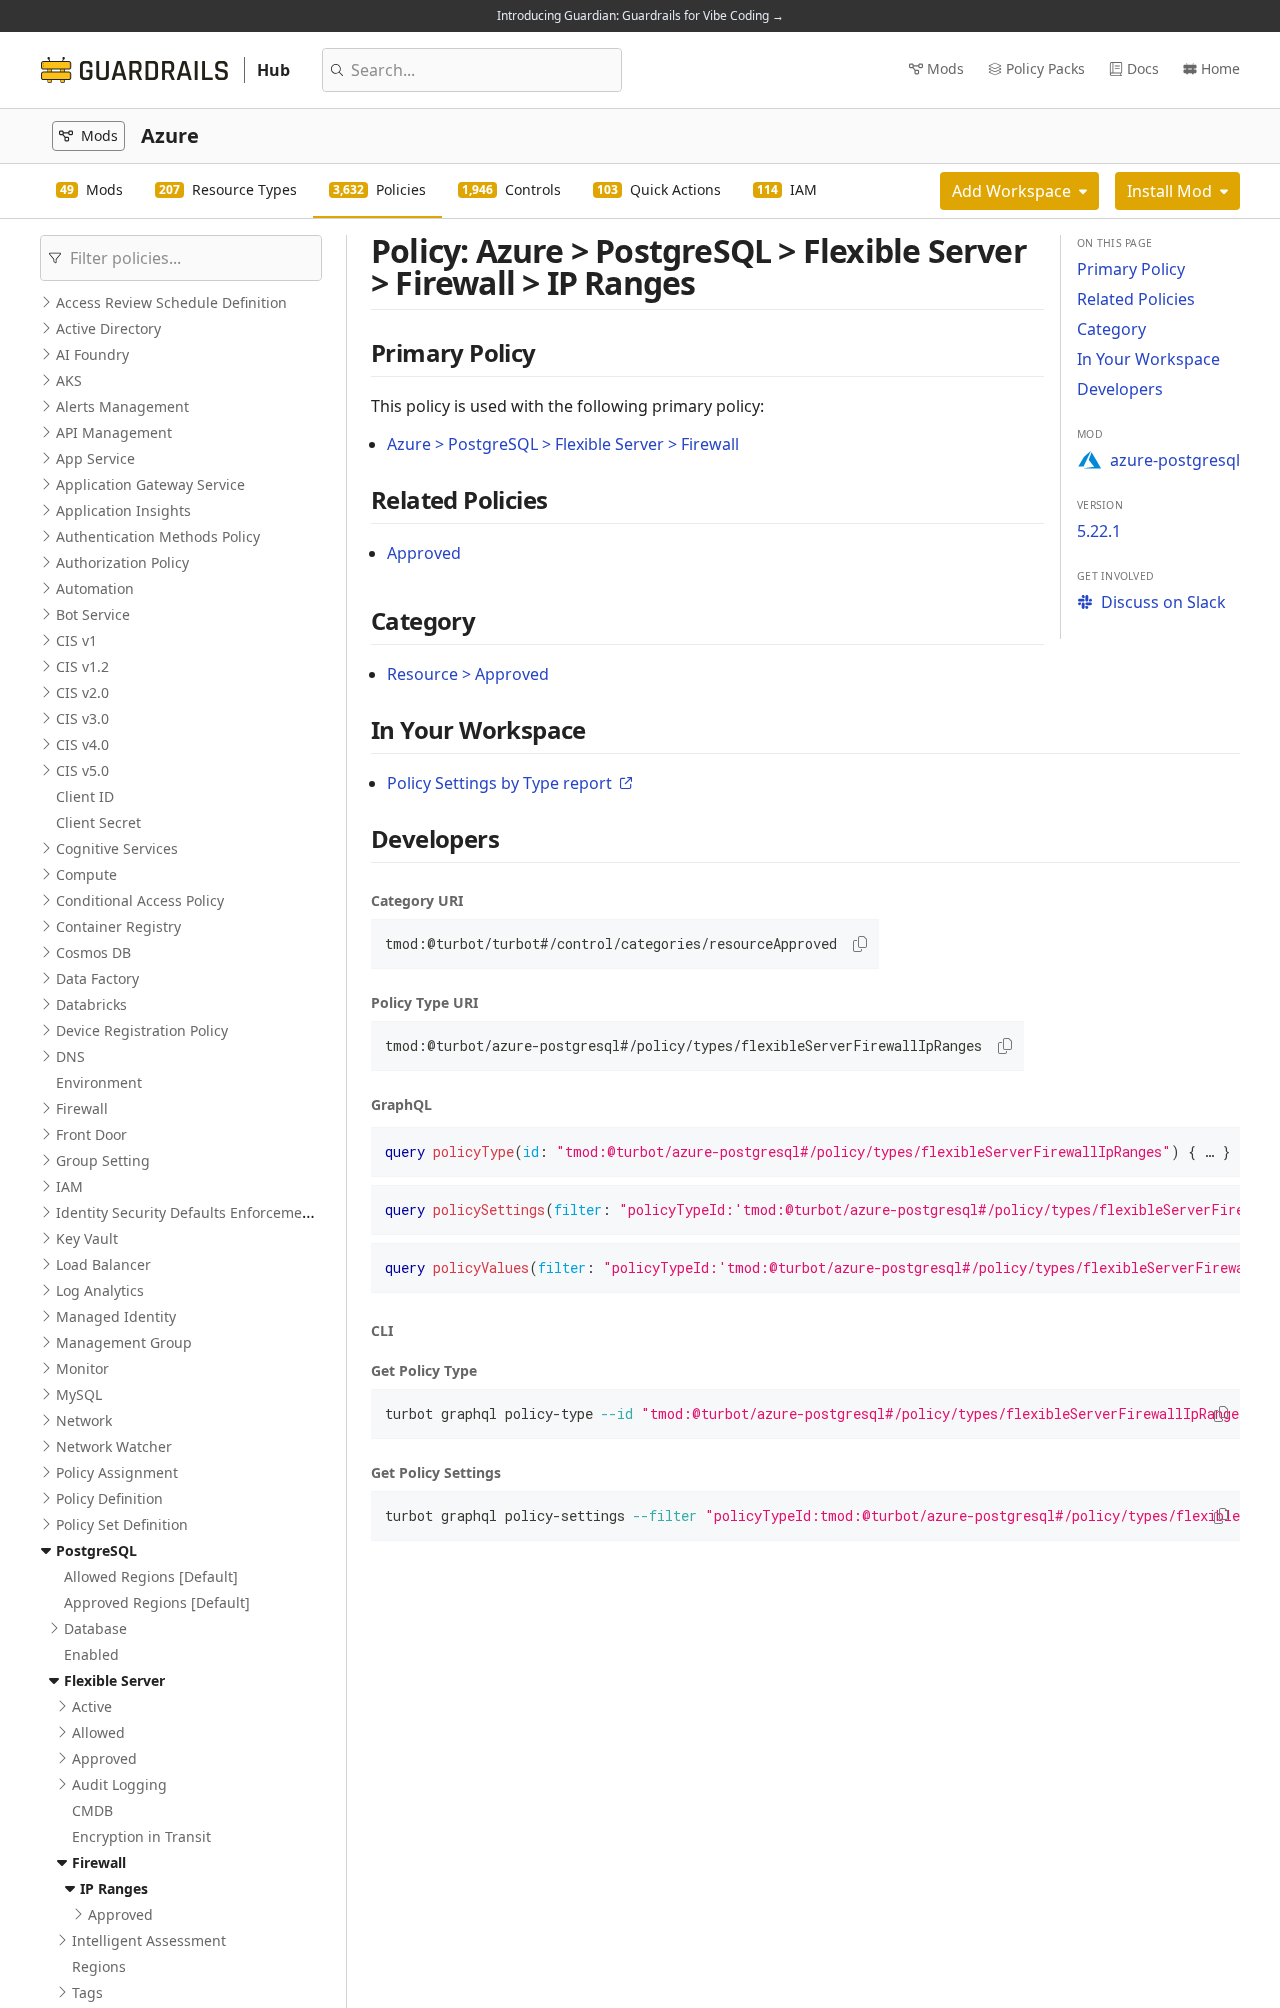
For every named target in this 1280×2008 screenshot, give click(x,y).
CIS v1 (76, 640)
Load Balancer (103, 1264)
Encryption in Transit (141, 1836)
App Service (95, 458)
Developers (1120, 389)
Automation (95, 588)
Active (92, 1706)
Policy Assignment (117, 1472)
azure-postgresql (1175, 460)
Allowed (98, 1732)
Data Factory (97, 978)
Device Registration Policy (142, 1030)
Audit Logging (119, 1784)
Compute (86, 874)
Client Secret (98, 822)
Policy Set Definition (122, 1524)
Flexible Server (114, 1680)
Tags (87, 1992)
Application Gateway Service (150, 484)
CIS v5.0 (82, 770)
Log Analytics (100, 1290)
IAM (69, 1186)
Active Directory (108, 328)
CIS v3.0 (82, 718)
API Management (114, 432)
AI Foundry (92, 354)
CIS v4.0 (82, 744)
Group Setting (103, 1160)
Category (1111, 329)
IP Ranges (114, 1888)
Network (84, 1420)
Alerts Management (122, 406)
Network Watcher (114, 1446)
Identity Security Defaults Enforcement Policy (207, 1212)
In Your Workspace (1148, 359)
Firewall (82, 1108)
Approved (104, 1758)
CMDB (92, 1810)
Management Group (124, 1342)
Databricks (91, 1004)
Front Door (91, 1134)
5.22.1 (1099, 531)
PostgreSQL (96, 1550)
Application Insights (123, 510)
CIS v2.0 (82, 692)
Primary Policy (1131, 269)
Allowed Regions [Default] (151, 1576)
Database (95, 1628)
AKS (69, 380)
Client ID (85, 796)
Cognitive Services (117, 848)
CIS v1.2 (82, 666)
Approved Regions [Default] (157, 1602)
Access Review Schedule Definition (171, 302)
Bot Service (93, 614)
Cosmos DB (93, 952)
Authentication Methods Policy (158, 536)
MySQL (79, 1394)
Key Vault (87, 1238)
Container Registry (118, 926)
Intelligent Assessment (149, 1940)
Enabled (91, 1654)
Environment (99, 1082)
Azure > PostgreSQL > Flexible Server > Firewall (563, 444)
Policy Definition (109, 1498)
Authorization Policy (122, 562)
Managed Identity (116, 1316)
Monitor (82, 1368)
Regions (99, 1966)
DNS (70, 1056)
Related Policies (1136, 299)
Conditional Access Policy (140, 900)
